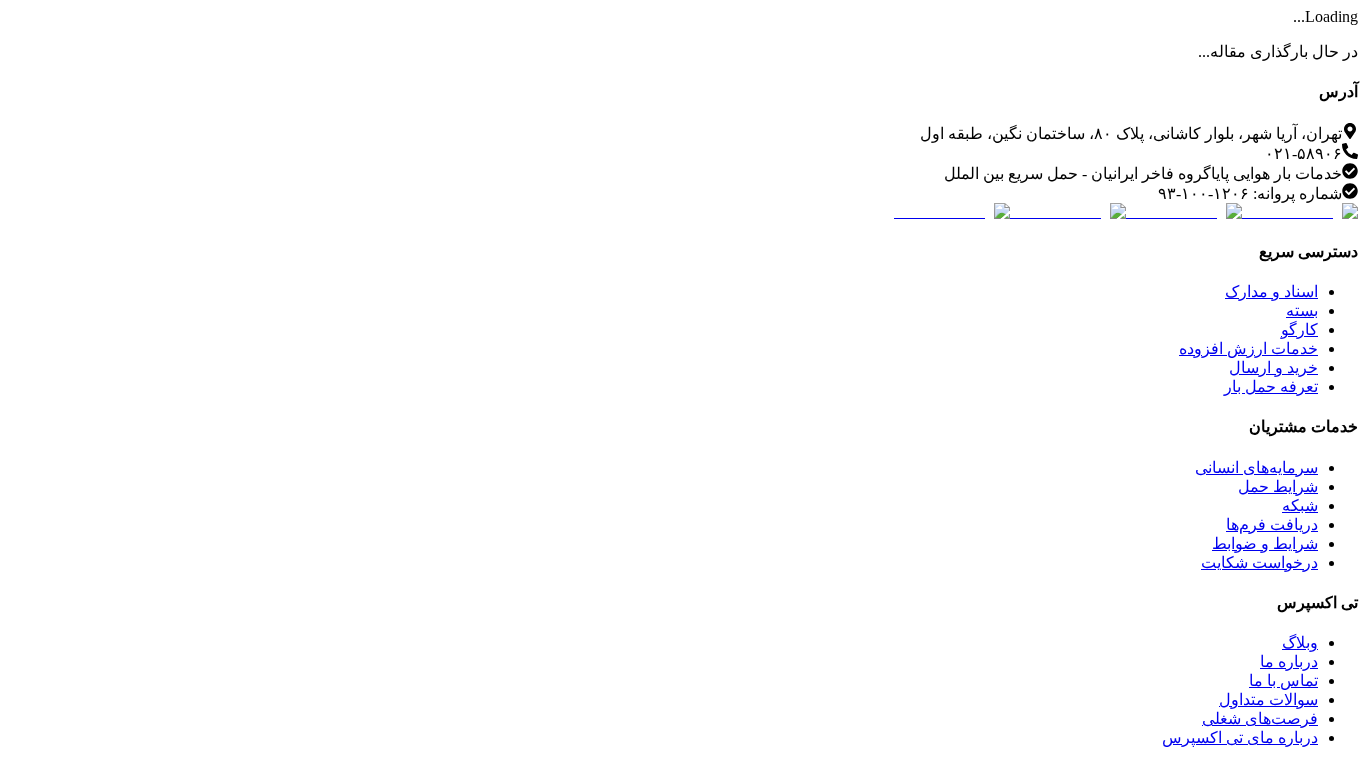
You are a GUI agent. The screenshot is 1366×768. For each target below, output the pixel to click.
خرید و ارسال (1273, 367)
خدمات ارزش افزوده (1248, 348)
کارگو (1299, 329)
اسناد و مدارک (1271, 291)
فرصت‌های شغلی (1260, 718)
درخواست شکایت (1259, 562)
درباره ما (1289, 661)
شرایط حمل (1278, 486)
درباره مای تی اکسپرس (1240, 737)
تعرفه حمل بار (1271, 386)
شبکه (1300, 505)
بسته (1302, 310)
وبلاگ (1300, 642)
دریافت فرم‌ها (1272, 524)
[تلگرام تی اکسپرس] (1184, 211)
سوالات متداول (1268, 699)
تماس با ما (1283, 680)
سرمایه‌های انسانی (1256, 467)
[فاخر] (952, 211)
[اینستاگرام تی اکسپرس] (1300, 211)
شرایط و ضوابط (1265, 543)
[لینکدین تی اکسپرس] (1068, 211)
